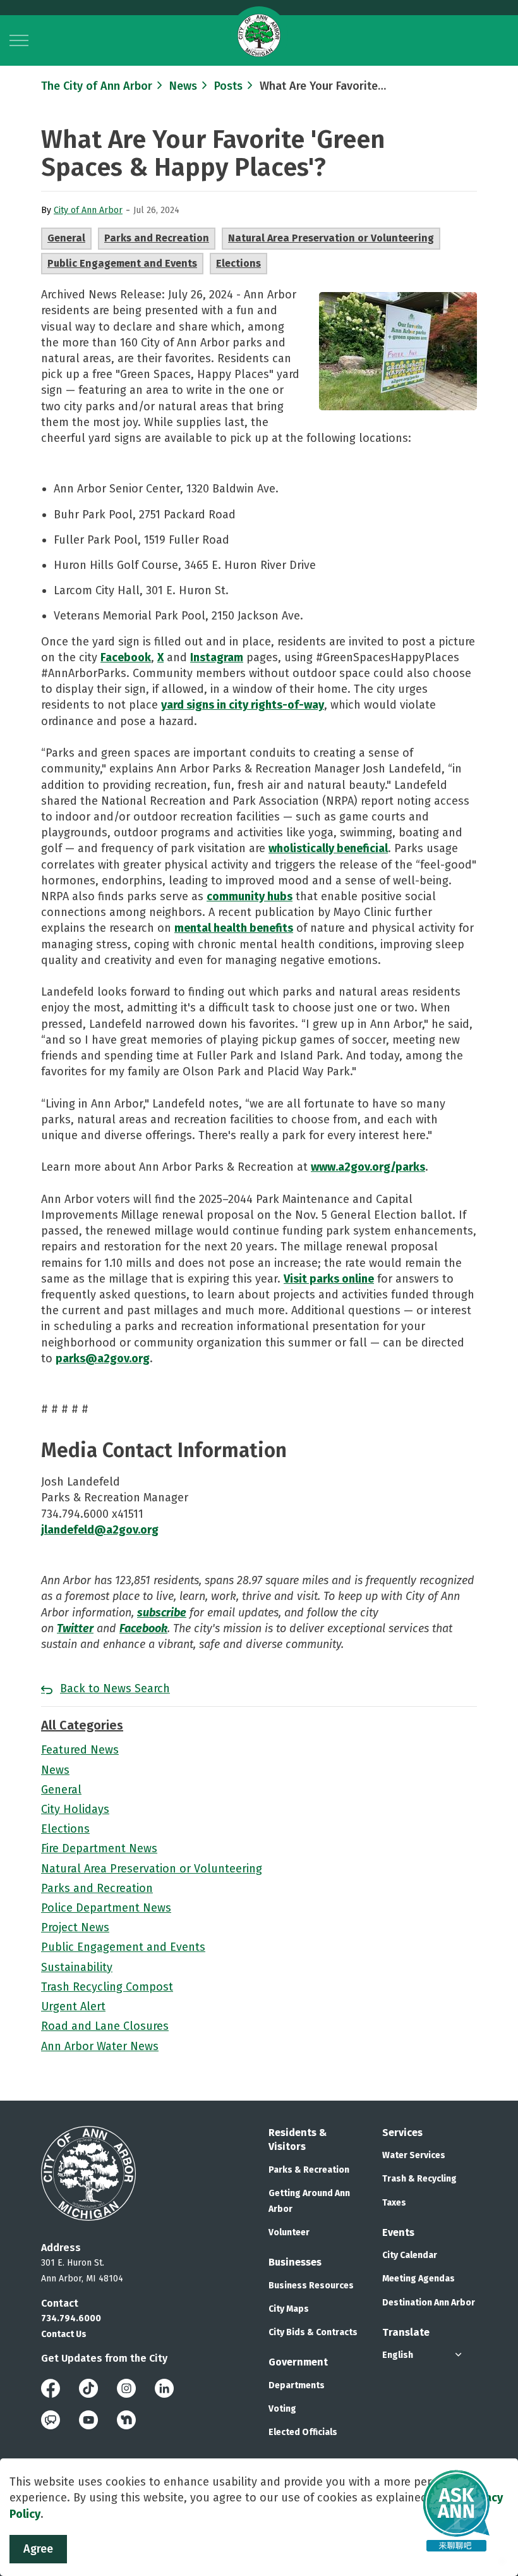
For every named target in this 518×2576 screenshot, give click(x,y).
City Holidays (75, 1809)
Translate (406, 2332)
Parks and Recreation (157, 238)
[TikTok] (88, 2387)
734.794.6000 (71, 2318)
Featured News (80, 1750)
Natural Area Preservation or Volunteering (331, 238)
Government (298, 2362)
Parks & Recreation (309, 2170)
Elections (238, 263)
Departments (297, 2385)
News (55, 1770)
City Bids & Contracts (313, 2332)
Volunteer (289, 2232)
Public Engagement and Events (122, 263)
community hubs (250, 896)
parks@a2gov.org (103, 1358)
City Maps (289, 2309)
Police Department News (106, 1908)
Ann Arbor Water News (100, 2046)
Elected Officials (303, 2432)
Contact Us (64, 2334)
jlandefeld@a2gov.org (100, 1530)
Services (402, 2133)
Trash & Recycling (419, 2179)
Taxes (394, 2203)
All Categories (82, 1725)
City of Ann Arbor (88, 210)
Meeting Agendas (419, 2279)
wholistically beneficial (328, 848)
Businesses (295, 2262)
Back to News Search (115, 1688)
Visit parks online (329, 1279)
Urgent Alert (73, 2006)
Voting (282, 2409)
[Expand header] (19, 40)
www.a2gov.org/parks (368, 1167)
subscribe (162, 1613)
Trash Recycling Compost (107, 1987)
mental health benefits (234, 928)
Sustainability (77, 1967)
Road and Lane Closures (105, 2026)
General (66, 238)
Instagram (217, 657)
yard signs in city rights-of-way (243, 705)
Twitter (75, 1628)
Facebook (126, 657)
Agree (38, 2549)
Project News (75, 1927)
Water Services (414, 2155)
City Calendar (410, 2255)
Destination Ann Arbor (429, 2303)
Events (398, 2232)
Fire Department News (99, 1848)
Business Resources (311, 2286)
